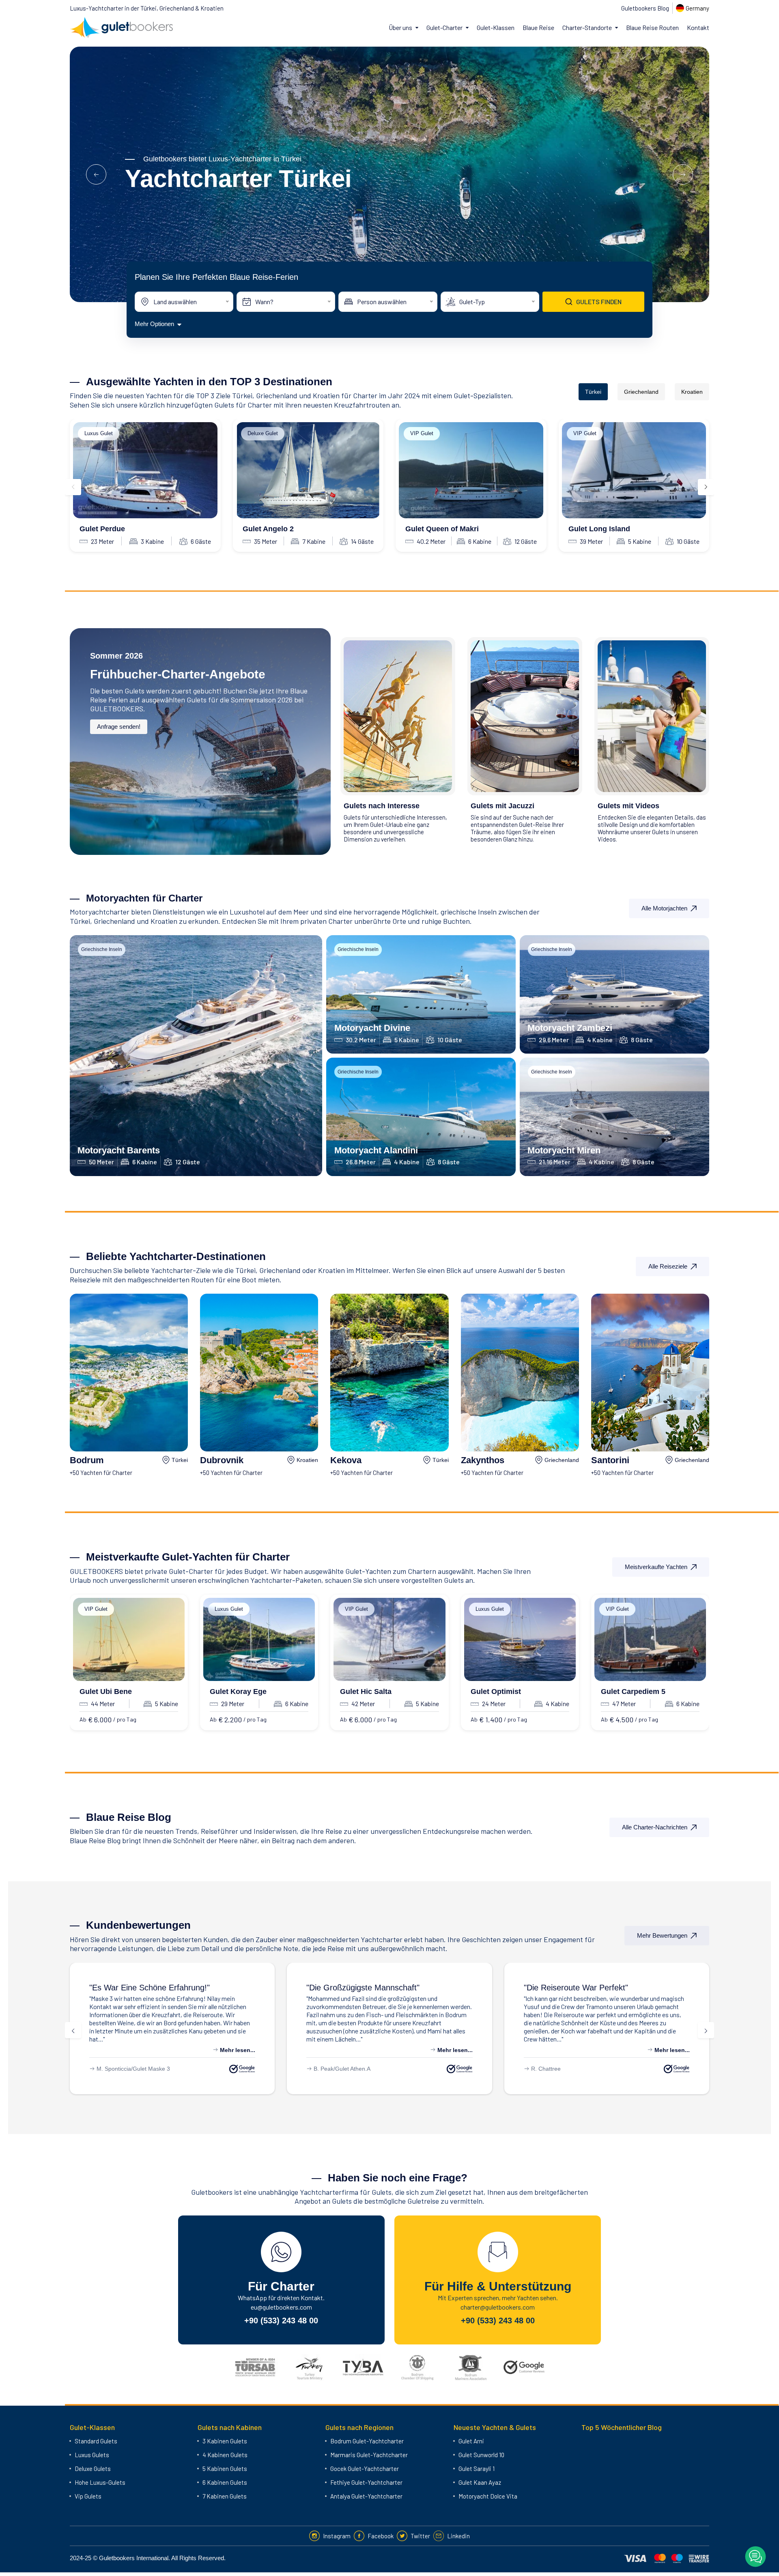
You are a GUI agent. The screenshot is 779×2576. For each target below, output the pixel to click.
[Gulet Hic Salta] (389, 1639)
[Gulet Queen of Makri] (471, 470)
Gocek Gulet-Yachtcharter (365, 2469)
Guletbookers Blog (645, 8)
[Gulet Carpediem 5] (650, 1639)
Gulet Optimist (496, 1692)
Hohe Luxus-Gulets (100, 2482)
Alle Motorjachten (664, 908)
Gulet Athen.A (353, 2069)
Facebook (381, 2536)
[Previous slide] (73, 487)
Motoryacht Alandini (376, 1150)
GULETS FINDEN (599, 302)
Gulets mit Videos (628, 806)
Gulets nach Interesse (382, 806)
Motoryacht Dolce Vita (488, 2496)
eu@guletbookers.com (281, 2307)
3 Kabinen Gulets (225, 2441)
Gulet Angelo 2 (268, 529)
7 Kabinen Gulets (225, 2496)
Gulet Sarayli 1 (477, 2469)
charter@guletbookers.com (498, 2307)
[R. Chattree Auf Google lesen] (677, 2069)
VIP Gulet (422, 433)
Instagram (337, 2536)
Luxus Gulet (99, 433)
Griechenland (641, 392)
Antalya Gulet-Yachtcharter (366, 2496)
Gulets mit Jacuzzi (502, 806)
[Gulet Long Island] (634, 470)
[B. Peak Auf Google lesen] (459, 2069)
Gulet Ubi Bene (106, 1692)
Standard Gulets (96, 2441)
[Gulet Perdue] (145, 470)
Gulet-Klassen (496, 27)
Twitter (420, 2536)
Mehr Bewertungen (662, 1935)
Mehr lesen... (237, 2050)
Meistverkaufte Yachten (656, 1567)
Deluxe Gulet (263, 433)
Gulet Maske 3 (151, 2069)
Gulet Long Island (599, 529)
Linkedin (458, 2536)
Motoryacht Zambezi (570, 1028)
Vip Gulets (88, 2496)
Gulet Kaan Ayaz (480, 2482)
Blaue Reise (538, 27)
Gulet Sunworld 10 (481, 2455)
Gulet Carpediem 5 (633, 1692)
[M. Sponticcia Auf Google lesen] (242, 2069)
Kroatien (692, 392)
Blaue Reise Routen (652, 27)
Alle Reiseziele (668, 1266)
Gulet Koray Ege (238, 1692)
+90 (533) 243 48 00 (281, 2321)
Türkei (593, 392)
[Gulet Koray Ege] (259, 1639)
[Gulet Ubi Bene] (129, 1639)
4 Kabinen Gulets (225, 2455)
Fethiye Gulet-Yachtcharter (366, 2482)
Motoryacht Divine (372, 1028)
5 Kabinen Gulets (225, 2469)
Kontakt (698, 27)
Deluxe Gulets (93, 2469)
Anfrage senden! (119, 727)
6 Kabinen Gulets (225, 2482)
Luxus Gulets (92, 2455)
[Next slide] (706, 487)
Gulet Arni (471, 2441)
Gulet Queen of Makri (442, 529)
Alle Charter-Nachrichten (655, 1827)
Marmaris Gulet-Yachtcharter (369, 2455)
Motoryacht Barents (119, 1150)
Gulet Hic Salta (366, 1692)
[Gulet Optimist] (520, 1639)
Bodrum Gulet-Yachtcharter (367, 2441)
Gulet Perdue (102, 529)
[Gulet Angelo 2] (308, 470)
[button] (96, 174)
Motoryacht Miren (564, 1150)
